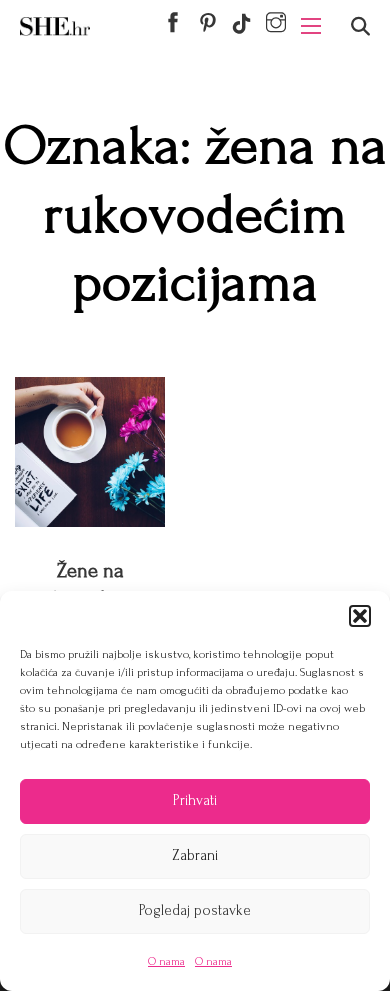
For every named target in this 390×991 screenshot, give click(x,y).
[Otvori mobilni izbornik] (311, 26)
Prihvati (195, 800)
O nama (166, 961)
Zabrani (195, 855)
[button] (360, 616)
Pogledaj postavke (195, 910)
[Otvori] (360, 26)
